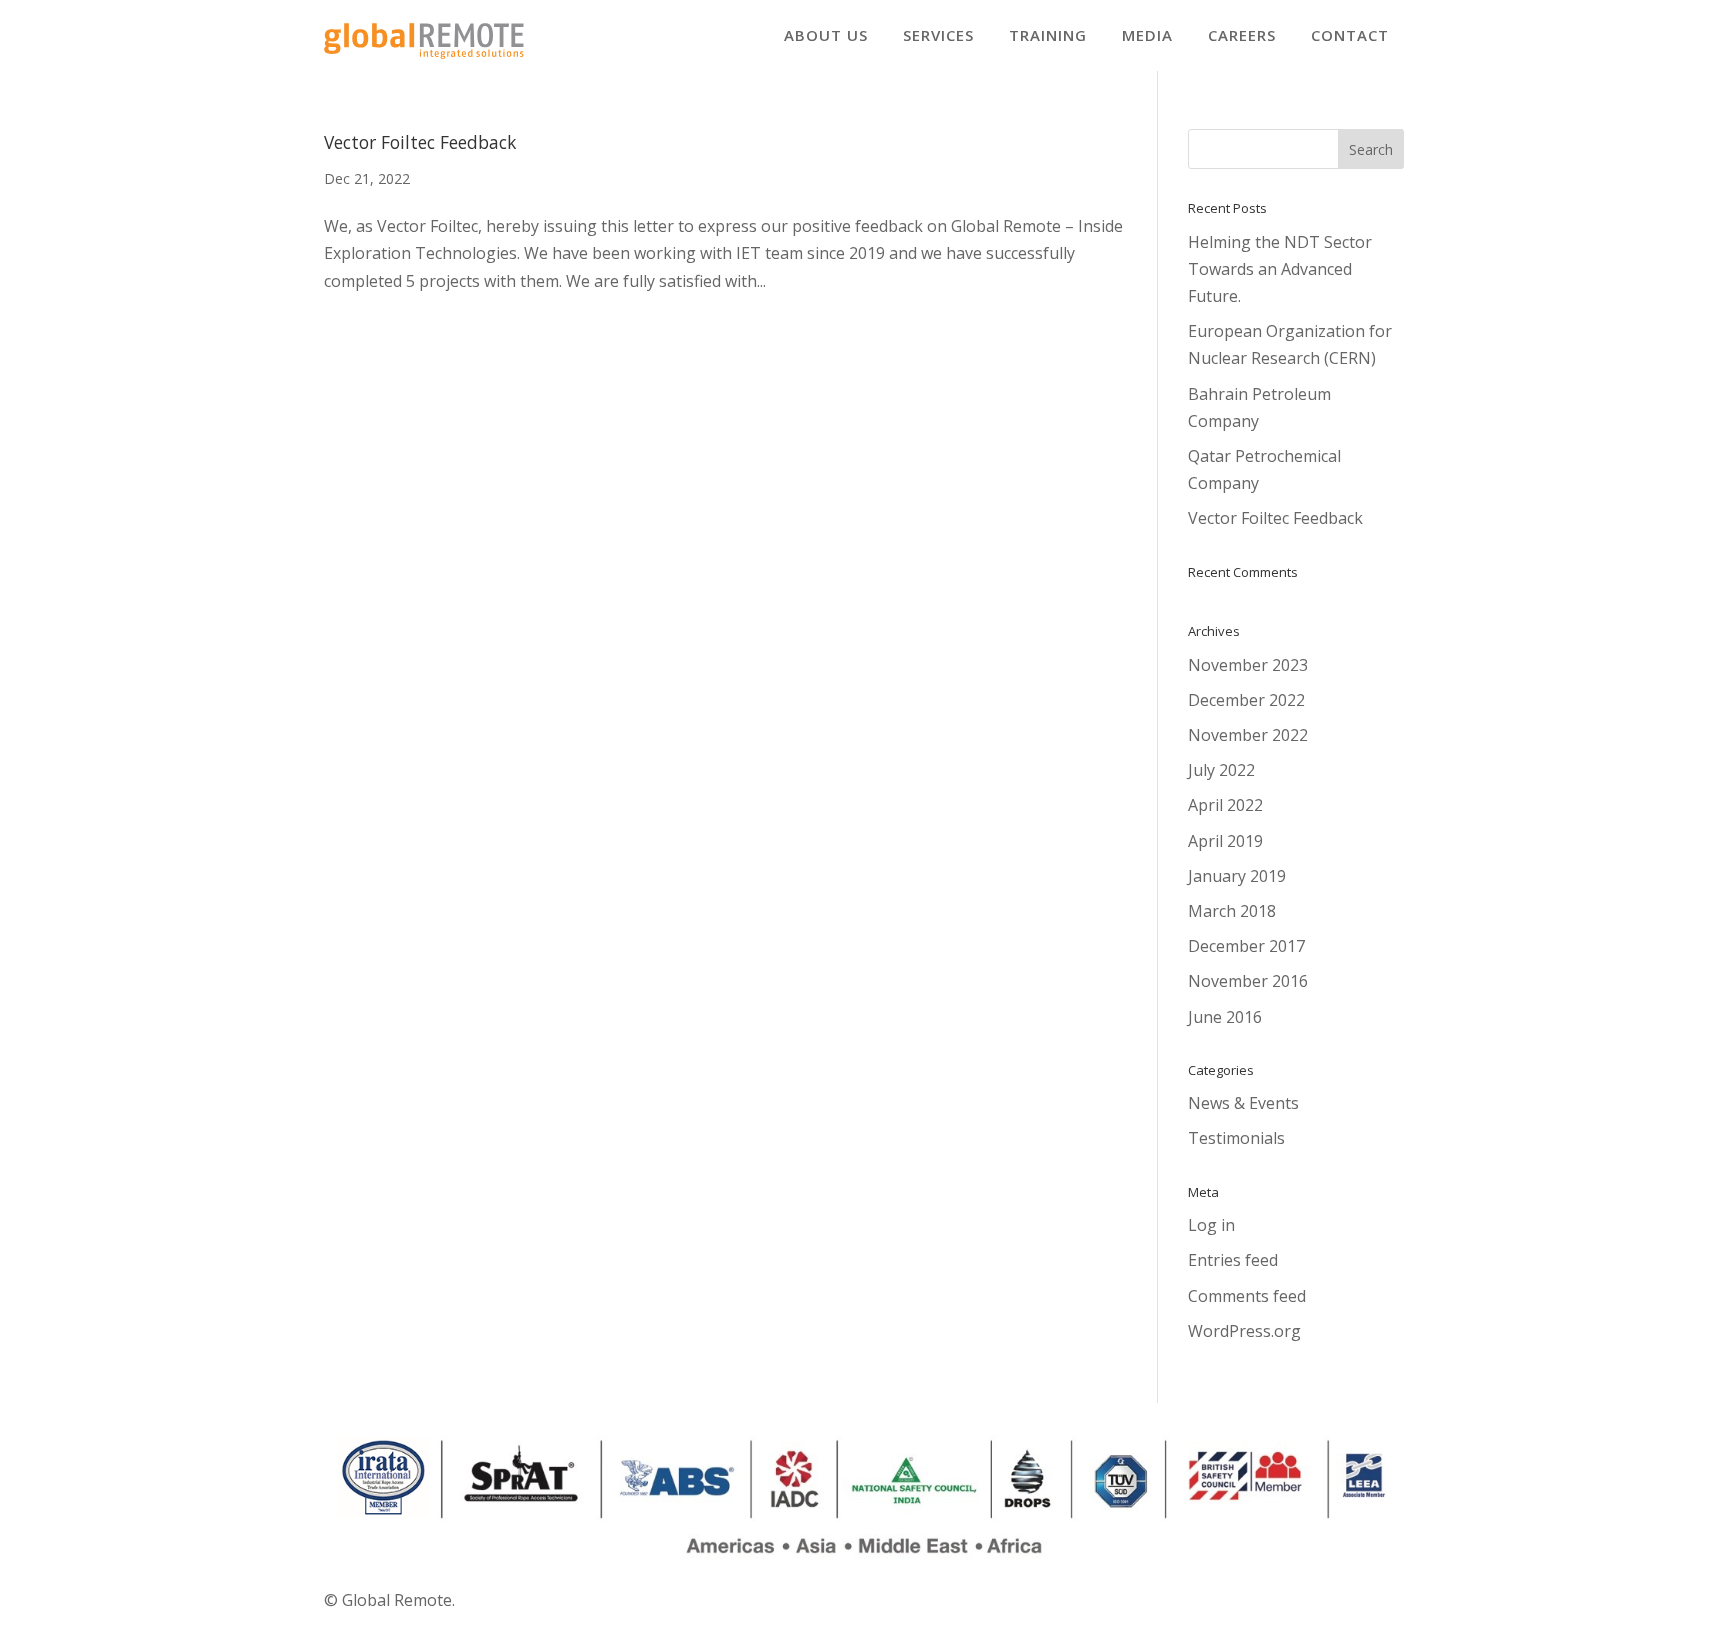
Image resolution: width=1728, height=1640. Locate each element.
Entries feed (1233, 1260)
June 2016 (1225, 1017)
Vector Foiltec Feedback (420, 142)
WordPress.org (1244, 1331)
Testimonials (1236, 1138)
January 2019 (1237, 876)
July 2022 (1221, 770)
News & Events (1243, 1103)
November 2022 (1248, 735)
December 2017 (1246, 946)
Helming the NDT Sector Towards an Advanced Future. (1280, 269)
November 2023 (1248, 665)
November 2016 (1248, 981)
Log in (1211, 1225)
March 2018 (1232, 911)
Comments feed (1247, 1296)
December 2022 (1246, 700)
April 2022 (1225, 805)
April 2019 (1225, 841)
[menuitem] (826, 35)
